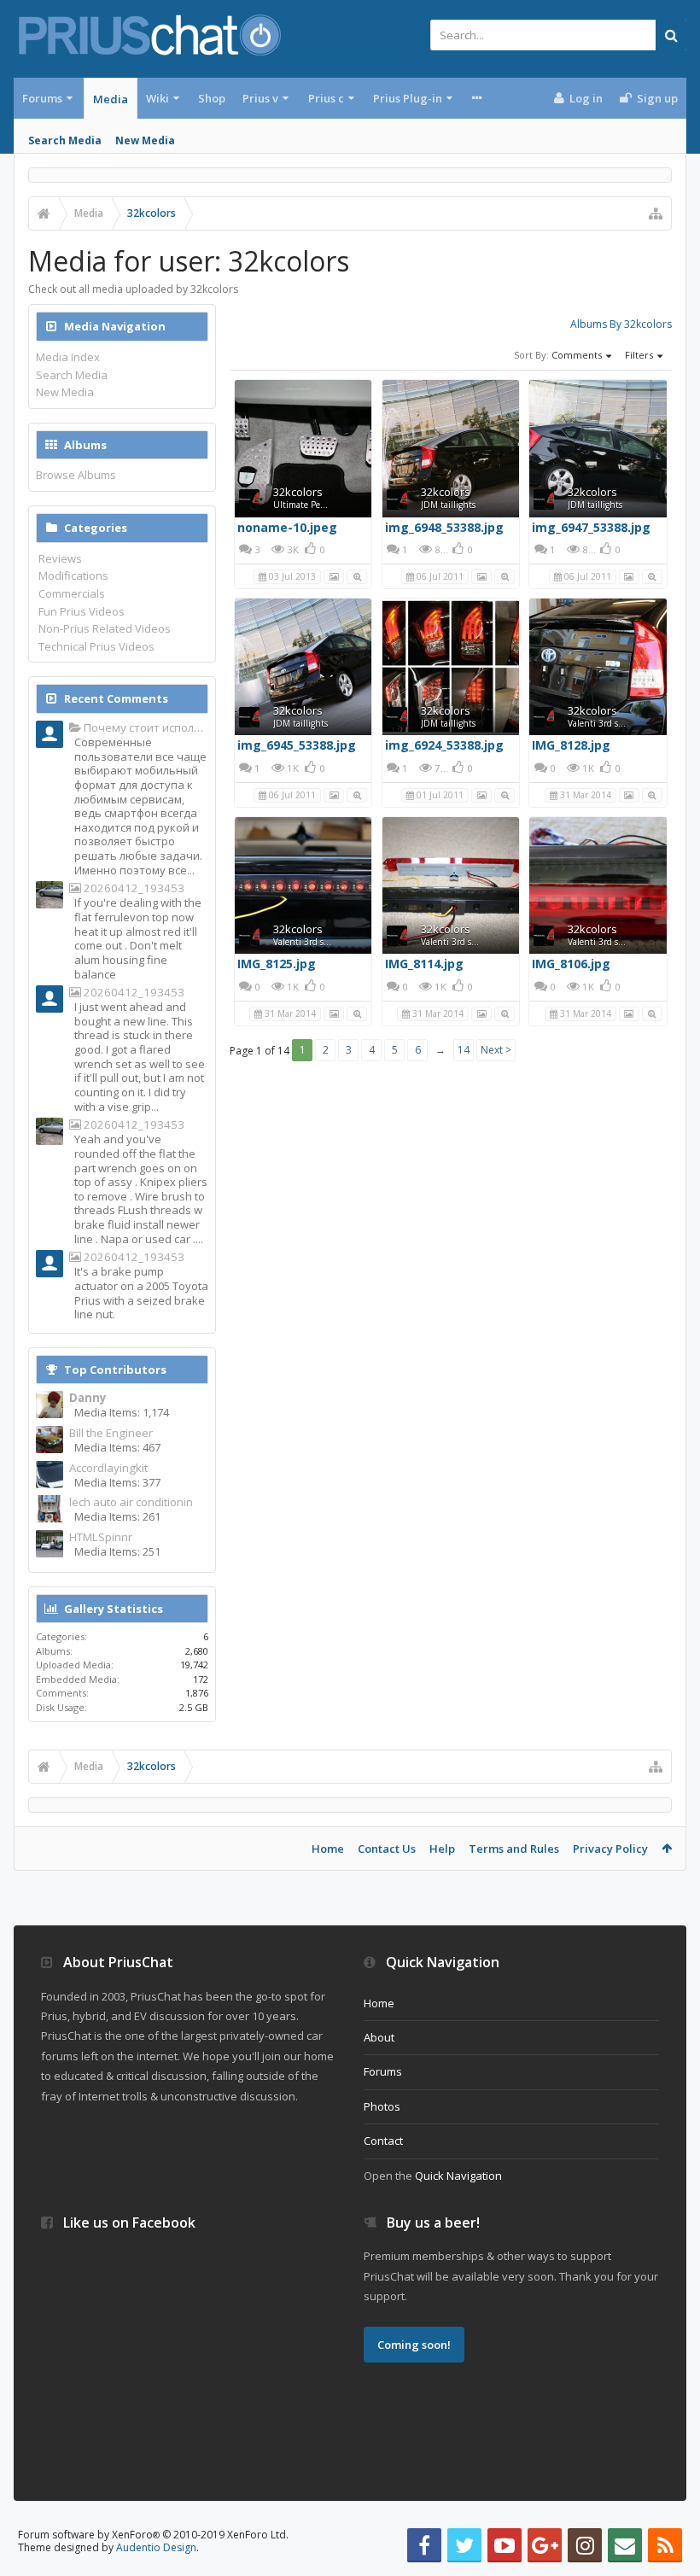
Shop (212, 98)
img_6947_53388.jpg (591, 527)
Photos (382, 2106)
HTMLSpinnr (101, 1537)
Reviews (60, 558)
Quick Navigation (458, 2176)
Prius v (260, 98)
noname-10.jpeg (287, 527)
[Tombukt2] (50, 897)
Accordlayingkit (108, 1468)
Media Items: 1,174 (122, 1412)
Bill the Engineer (111, 1433)
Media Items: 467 (117, 1447)
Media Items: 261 (117, 1516)
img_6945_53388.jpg (297, 745)
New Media (145, 140)
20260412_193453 (133, 888)
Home (328, 1849)
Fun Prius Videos (82, 611)
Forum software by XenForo (153, 2535)
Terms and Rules (514, 1849)
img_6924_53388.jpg (444, 745)
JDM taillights (448, 505)
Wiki (157, 98)
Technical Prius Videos (96, 646)
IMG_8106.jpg (571, 964)
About (379, 2037)
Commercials (72, 593)
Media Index (68, 357)
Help (442, 1849)
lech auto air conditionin (131, 1502)
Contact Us (387, 1849)
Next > (496, 1050)
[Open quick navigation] (656, 213)
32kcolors (298, 492)
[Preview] (357, 575)
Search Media (65, 140)
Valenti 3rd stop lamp (610, 723)
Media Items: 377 (117, 1482)
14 (464, 1050)
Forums (42, 98)
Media (111, 99)
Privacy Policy (610, 1849)
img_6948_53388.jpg (444, 527)
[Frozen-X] (50, 1001)
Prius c (326, 98)
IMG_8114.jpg (424, 964)
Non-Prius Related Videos (105, 628)
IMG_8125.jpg (277, 964)
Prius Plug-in (408, 98)
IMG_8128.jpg (571, 745)
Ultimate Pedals (304, 505)
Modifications (73, 575)
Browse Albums (76, 475)
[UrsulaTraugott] (50, 736)
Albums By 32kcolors (621, 324)
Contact (383, 2141)
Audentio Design (156, 2547)
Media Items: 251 (117, 1551)
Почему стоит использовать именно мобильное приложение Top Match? (145, 728)
